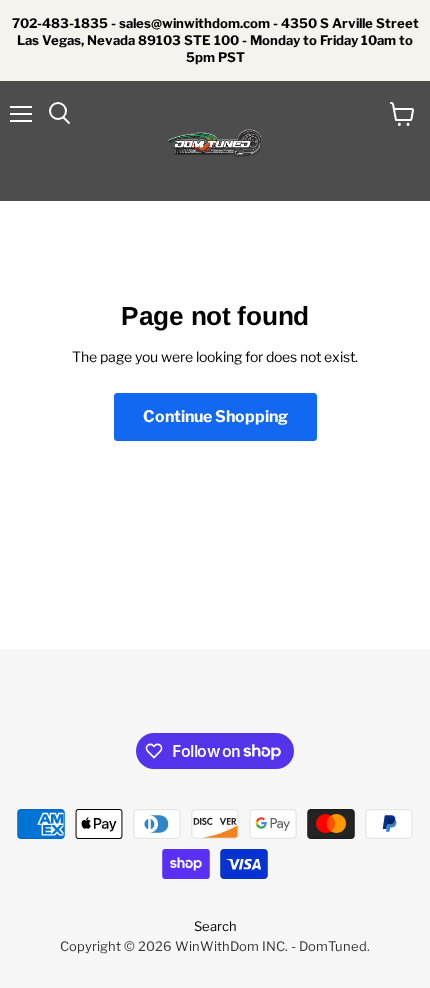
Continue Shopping (215, 416)
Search (215, 926)
